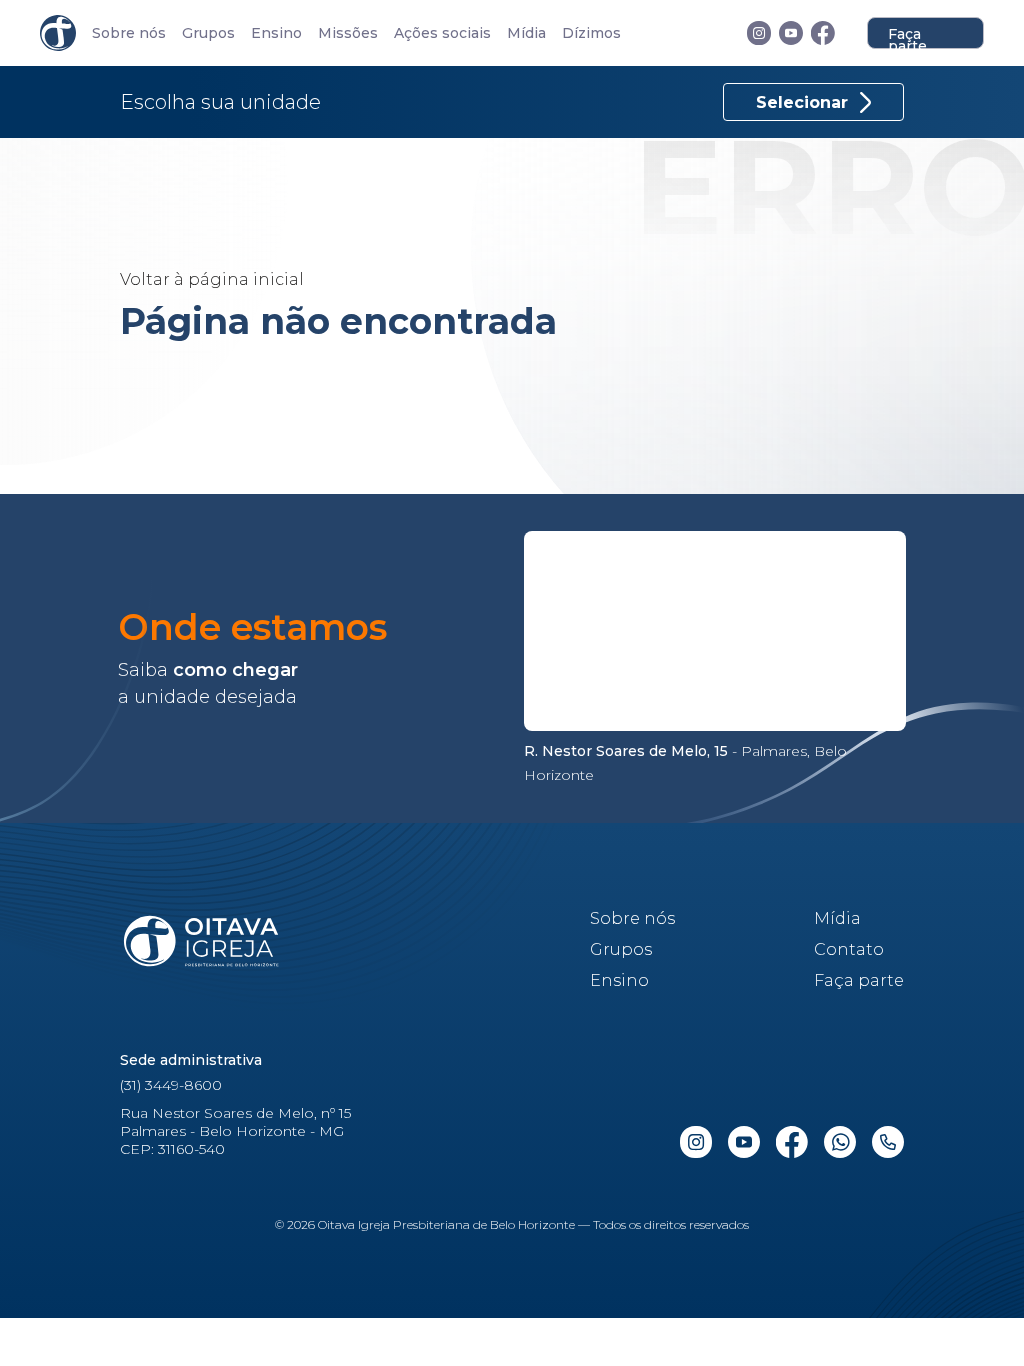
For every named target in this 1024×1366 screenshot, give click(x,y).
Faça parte (907, 37)
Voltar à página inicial (212, 279)
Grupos (208, 33)
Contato (849, 949)
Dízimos (591, 33)
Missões (348, 33)
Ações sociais (442, 33)
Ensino (276, 33)
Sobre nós (129, 33)
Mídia (526, 33)
